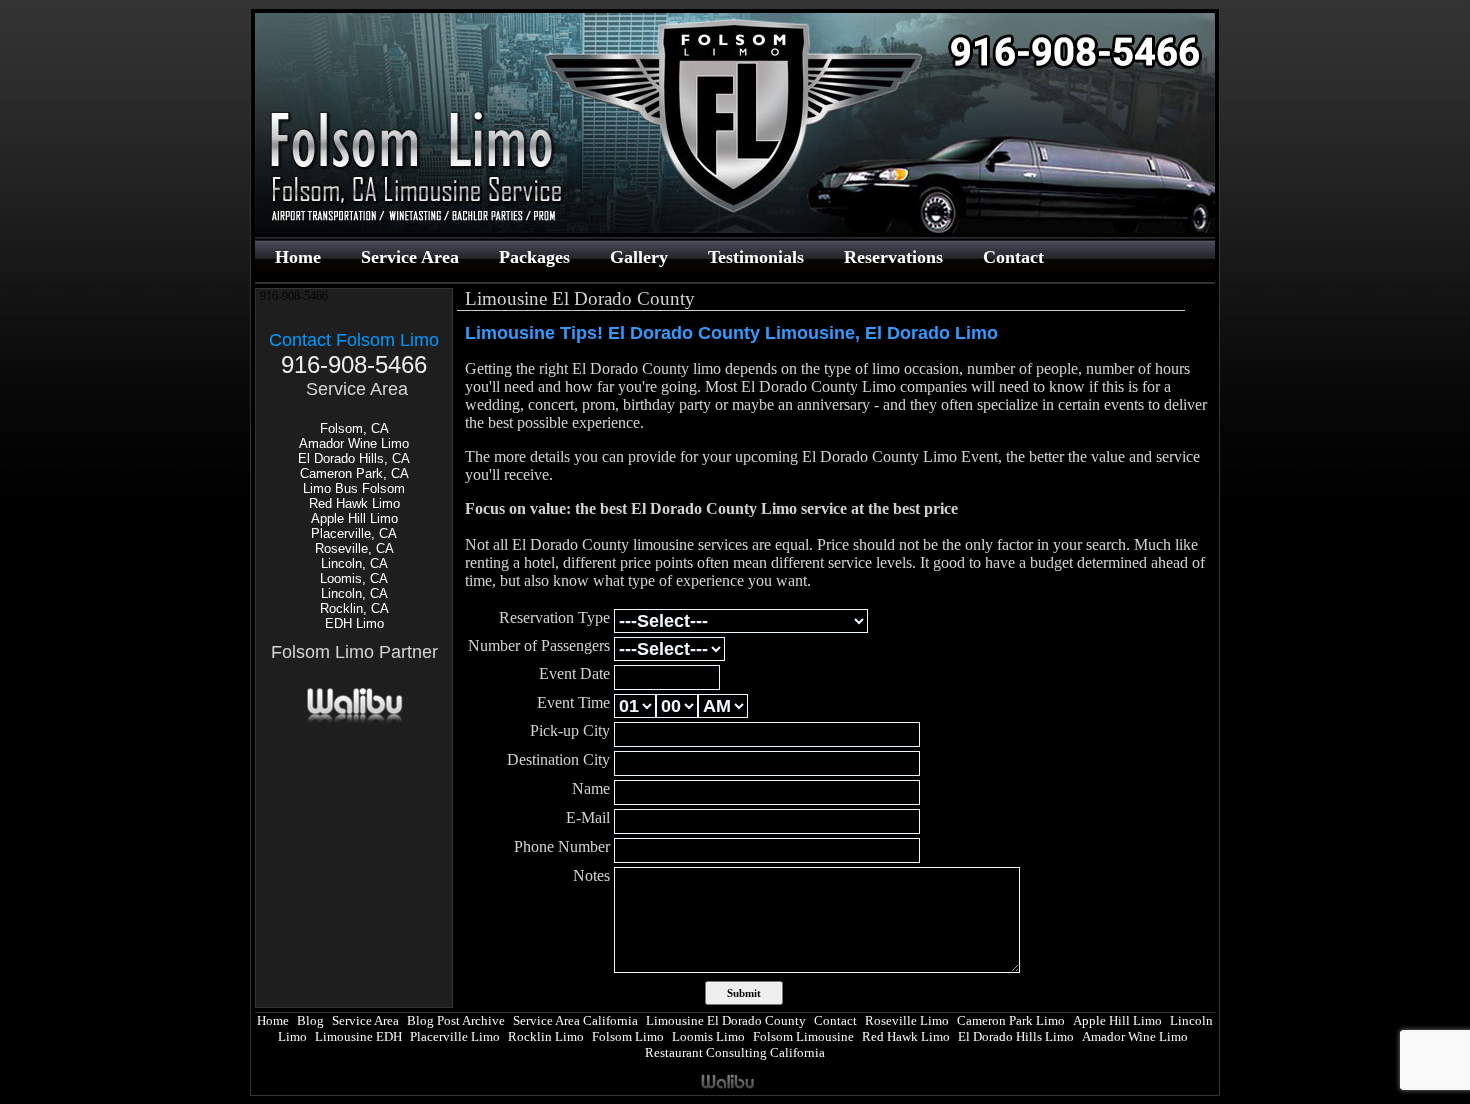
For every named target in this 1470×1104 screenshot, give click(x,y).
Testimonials (756, 257)
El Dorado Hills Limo (1016, 1036)
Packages (534, 257)
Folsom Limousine (803, 1036)
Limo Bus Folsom (354, 488)
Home (298, 257)
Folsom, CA (354, 428)
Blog (310, 1020)
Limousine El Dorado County (726, 1020)
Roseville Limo (907, 1020)
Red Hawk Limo (354, 503)
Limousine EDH (358, 1036)
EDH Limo (354, 623)
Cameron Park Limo (1011, 1020)
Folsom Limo (628, 1036)
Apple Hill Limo (354, 518)
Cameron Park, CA (354, 473)
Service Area (410, 257)
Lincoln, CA (354, 563)
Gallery (639, 257)
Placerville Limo (455, 1036)
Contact (1013, 257)
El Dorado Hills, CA (354, 458)
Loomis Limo (708, 1036)
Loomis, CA (354, 578)
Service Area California (575, 1020)
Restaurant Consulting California (735, 1052)
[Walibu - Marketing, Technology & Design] (354, 720)
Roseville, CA (354, 548)
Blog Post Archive (456, 1020)
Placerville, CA (354, 533)
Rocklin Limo (546, 1036)
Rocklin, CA (354, 608)
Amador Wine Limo (354, 443)
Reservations (893, 257)
